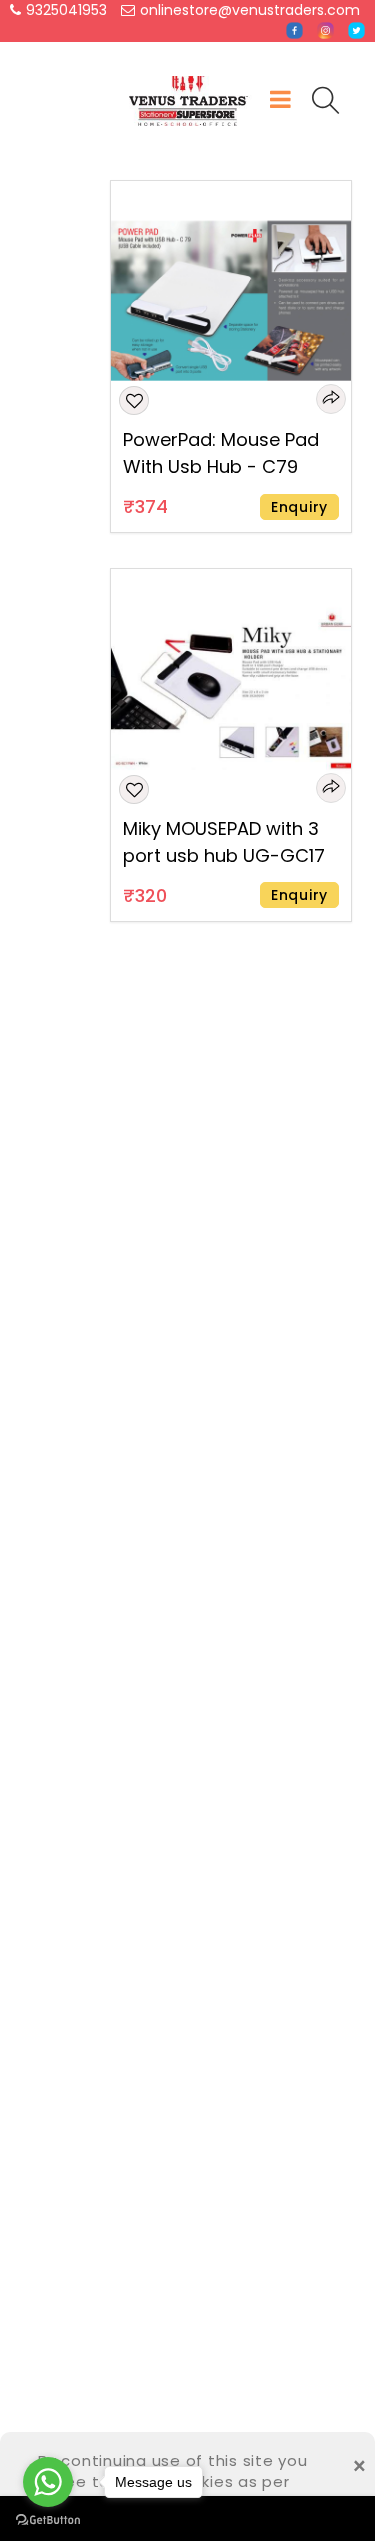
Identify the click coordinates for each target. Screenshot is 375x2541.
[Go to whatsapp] (48, 2482)
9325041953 (66, 10)
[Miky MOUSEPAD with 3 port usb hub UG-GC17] (231, 688)
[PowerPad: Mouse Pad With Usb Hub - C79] (231, 300)
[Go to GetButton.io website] (48, 2520)
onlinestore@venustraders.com (250, 10)
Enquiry (299, 507)
